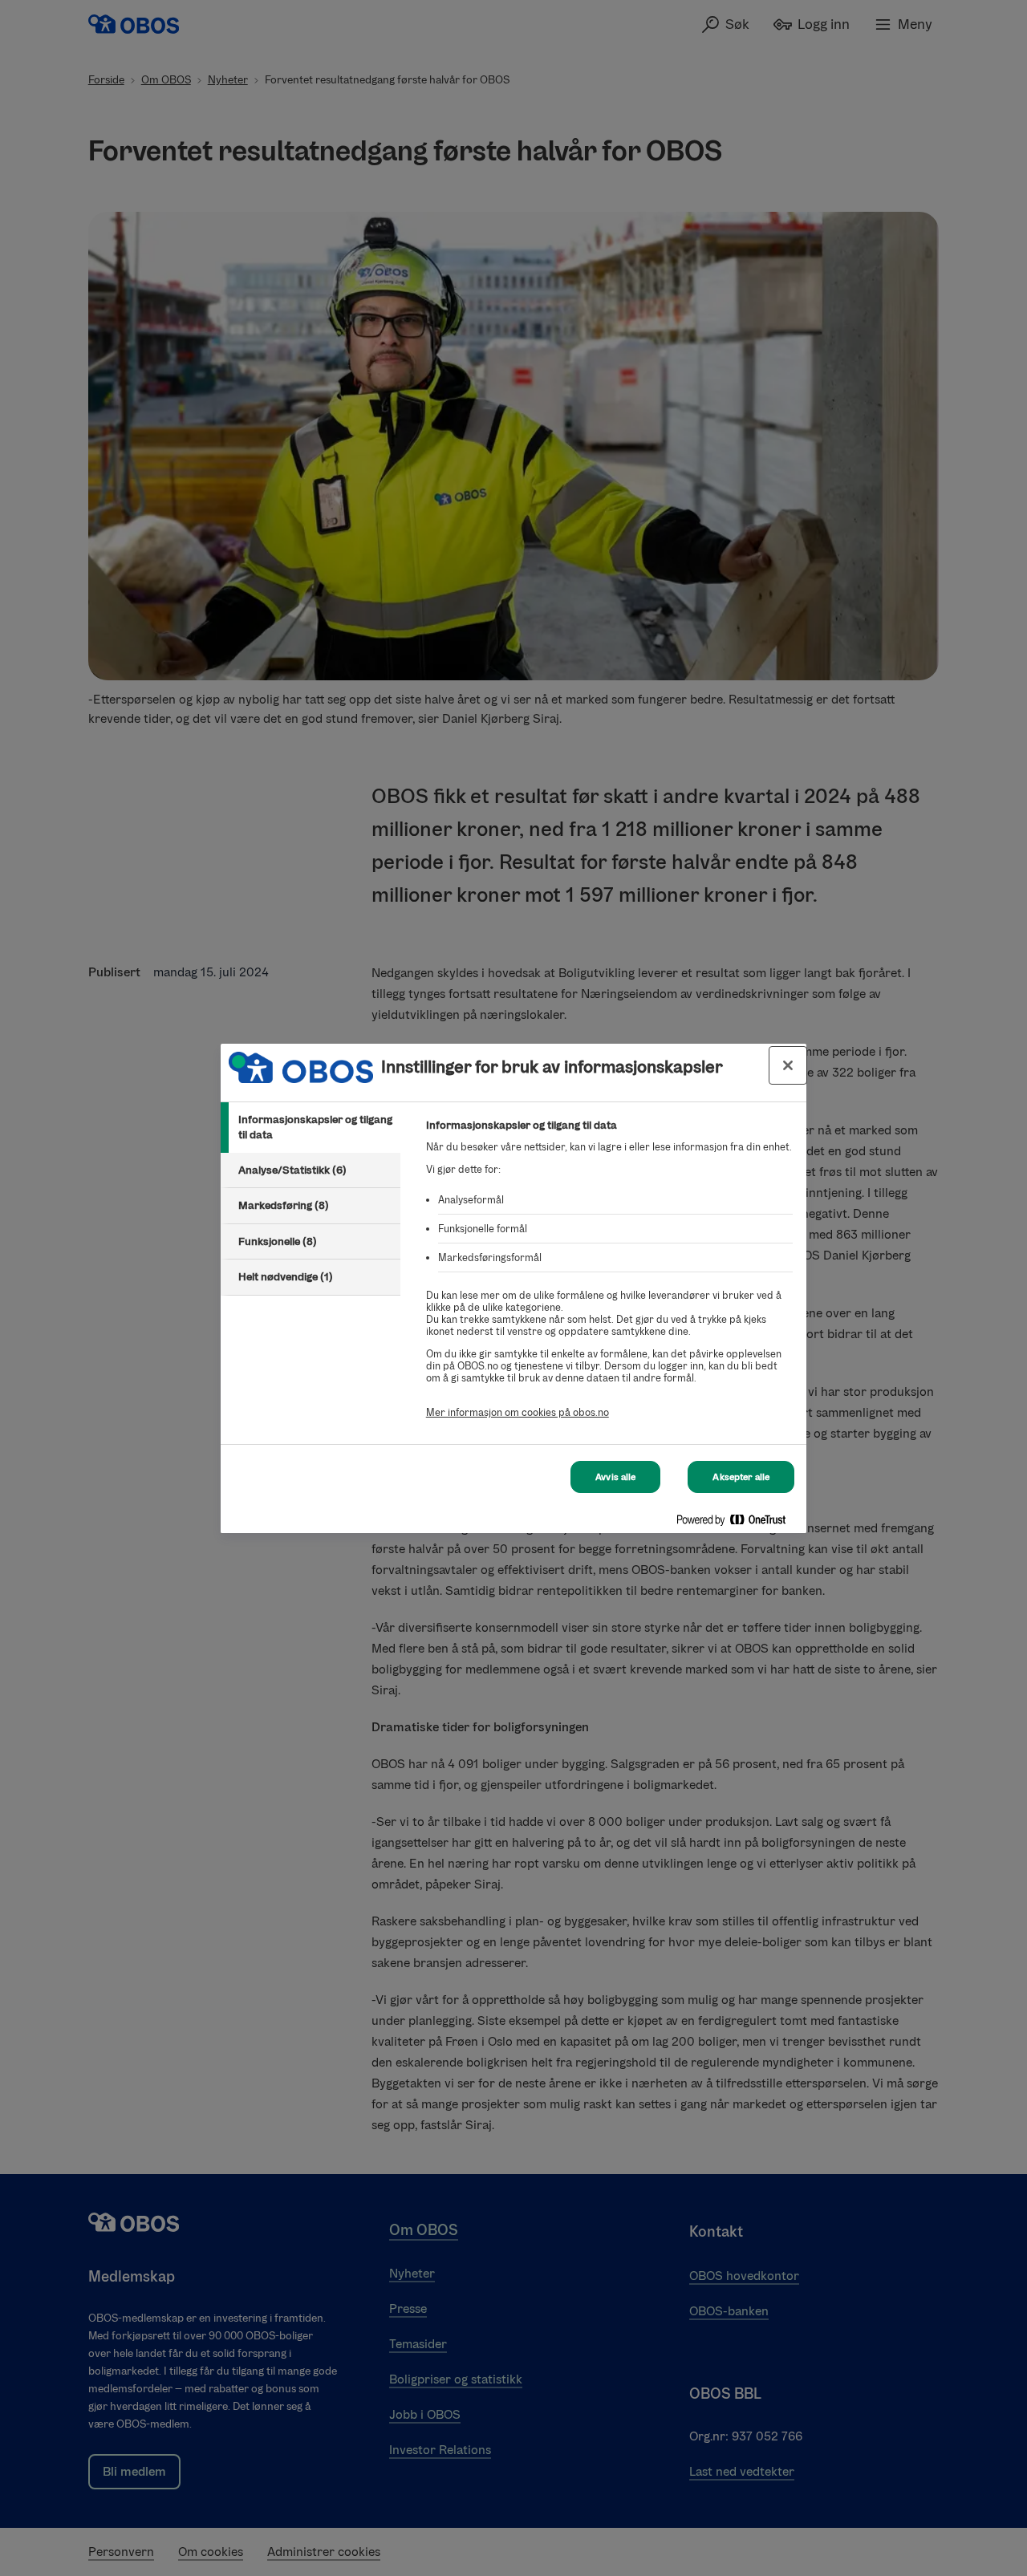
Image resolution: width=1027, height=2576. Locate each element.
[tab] (311, 1128)
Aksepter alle (741, 1477)
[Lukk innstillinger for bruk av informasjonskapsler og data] (788, 1065)
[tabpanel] (609, 1278)
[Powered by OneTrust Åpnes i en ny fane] (737, 1523)
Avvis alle (615, 1477)
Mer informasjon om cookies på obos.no (518, 1412)
